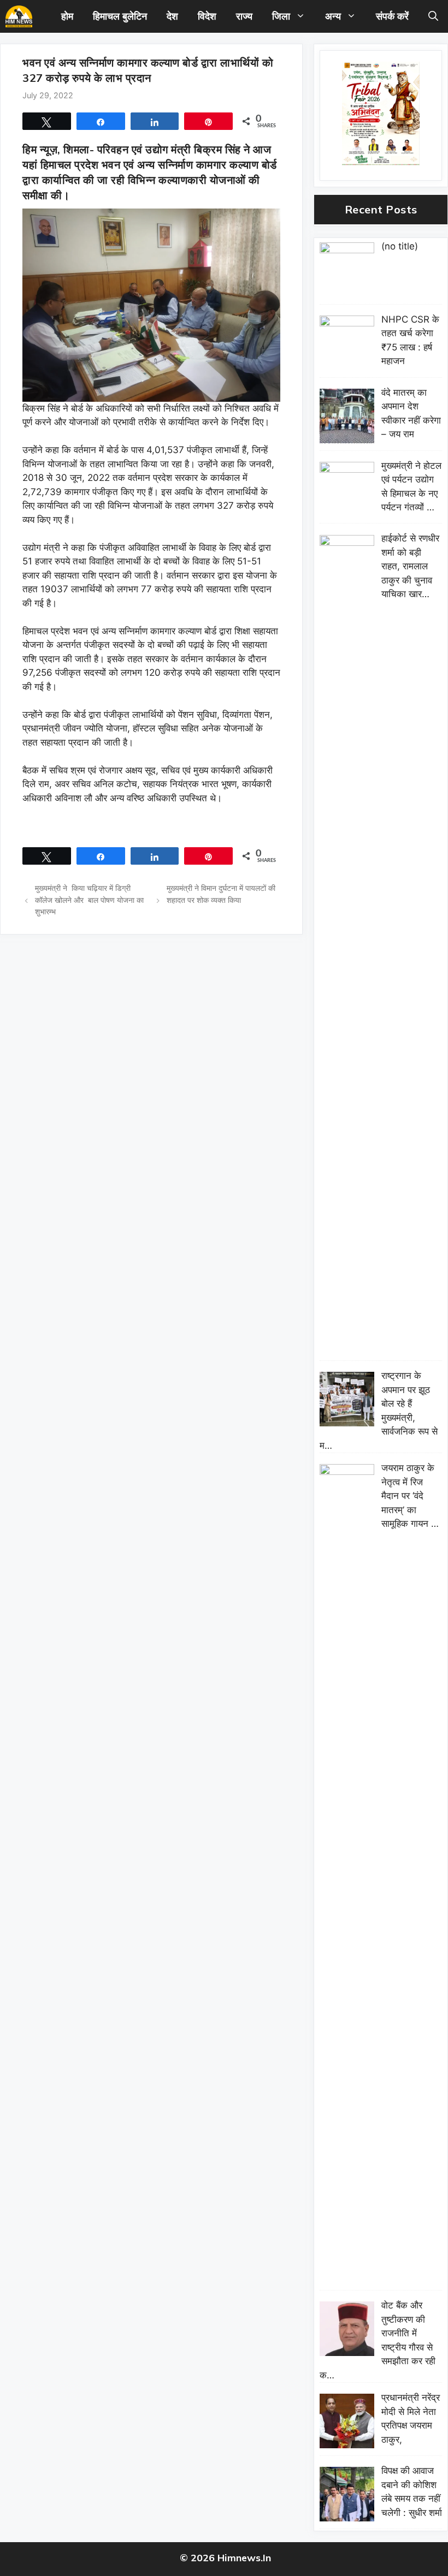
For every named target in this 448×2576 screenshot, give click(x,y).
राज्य (244, 16)
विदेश (207, 16)
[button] (433, 16)
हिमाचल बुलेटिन (120, 16)
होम (67, 16)
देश (172, 16)
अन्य (333, 16)
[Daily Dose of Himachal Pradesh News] (19, 16)
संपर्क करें (392, 16)
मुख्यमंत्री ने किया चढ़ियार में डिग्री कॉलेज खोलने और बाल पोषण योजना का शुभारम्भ (89, 900)
